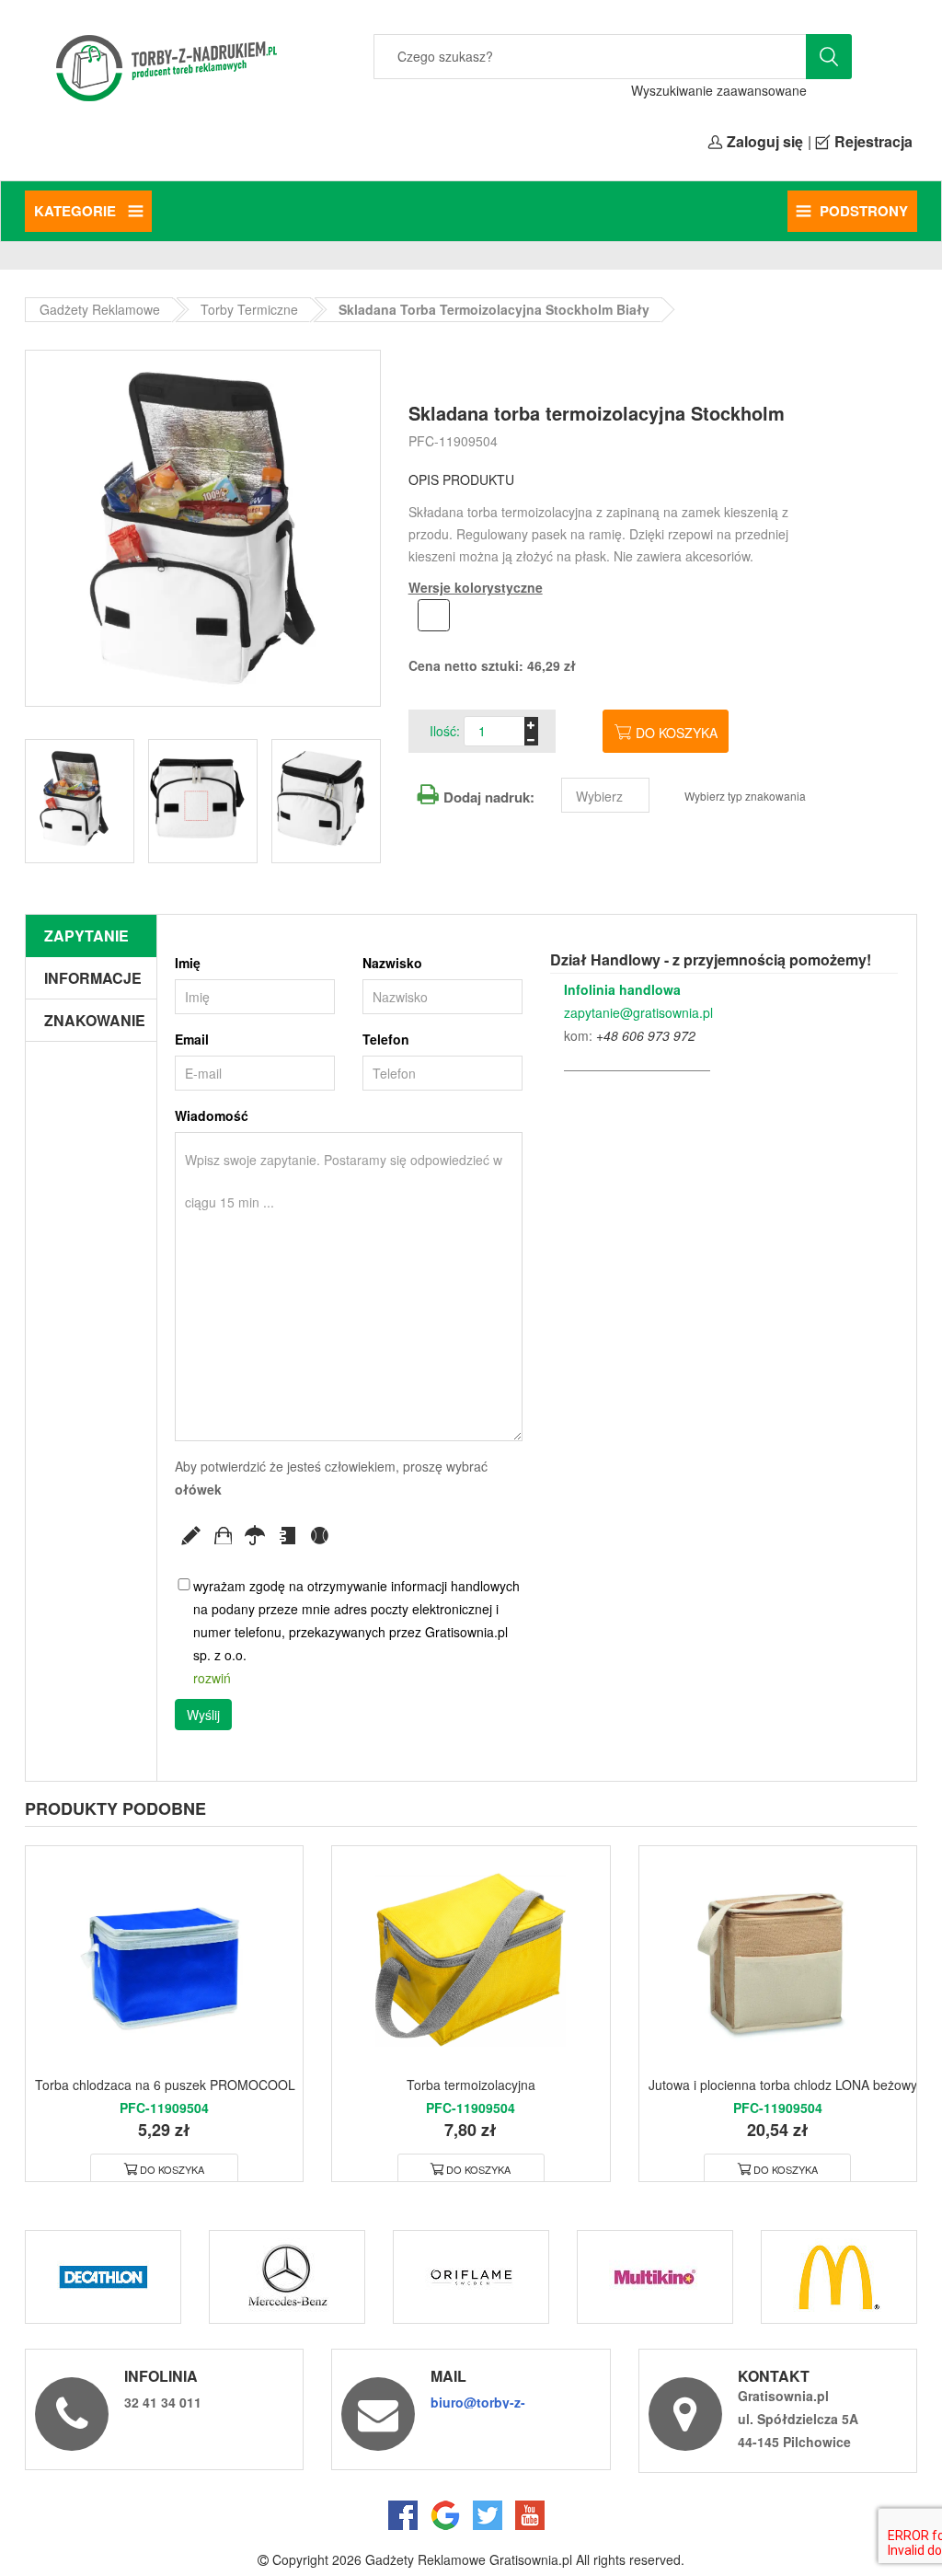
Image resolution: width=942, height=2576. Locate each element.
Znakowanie (95, 1020)
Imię (188, 963)
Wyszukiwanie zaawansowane (719, 90)
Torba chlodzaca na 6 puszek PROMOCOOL (165, 2085)
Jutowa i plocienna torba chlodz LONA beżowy (783, 2085)
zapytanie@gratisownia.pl (638, 1012)
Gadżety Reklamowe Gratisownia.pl (469, 2559)
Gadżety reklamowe (100, 309)
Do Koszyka (172, 2169)
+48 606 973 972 (646, 1035)
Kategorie (77, 211)
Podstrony (864, 211)
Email (192, 1039)
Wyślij (203, 1715)
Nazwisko (392, 963)
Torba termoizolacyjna (471, 2085)
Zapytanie (86, 936)
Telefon (386, 1039)
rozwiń (212, 1678)
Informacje (93, 978)
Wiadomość (212, 1115)
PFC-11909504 (453, 441)
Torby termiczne (249, 309)
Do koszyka (677, 733)
